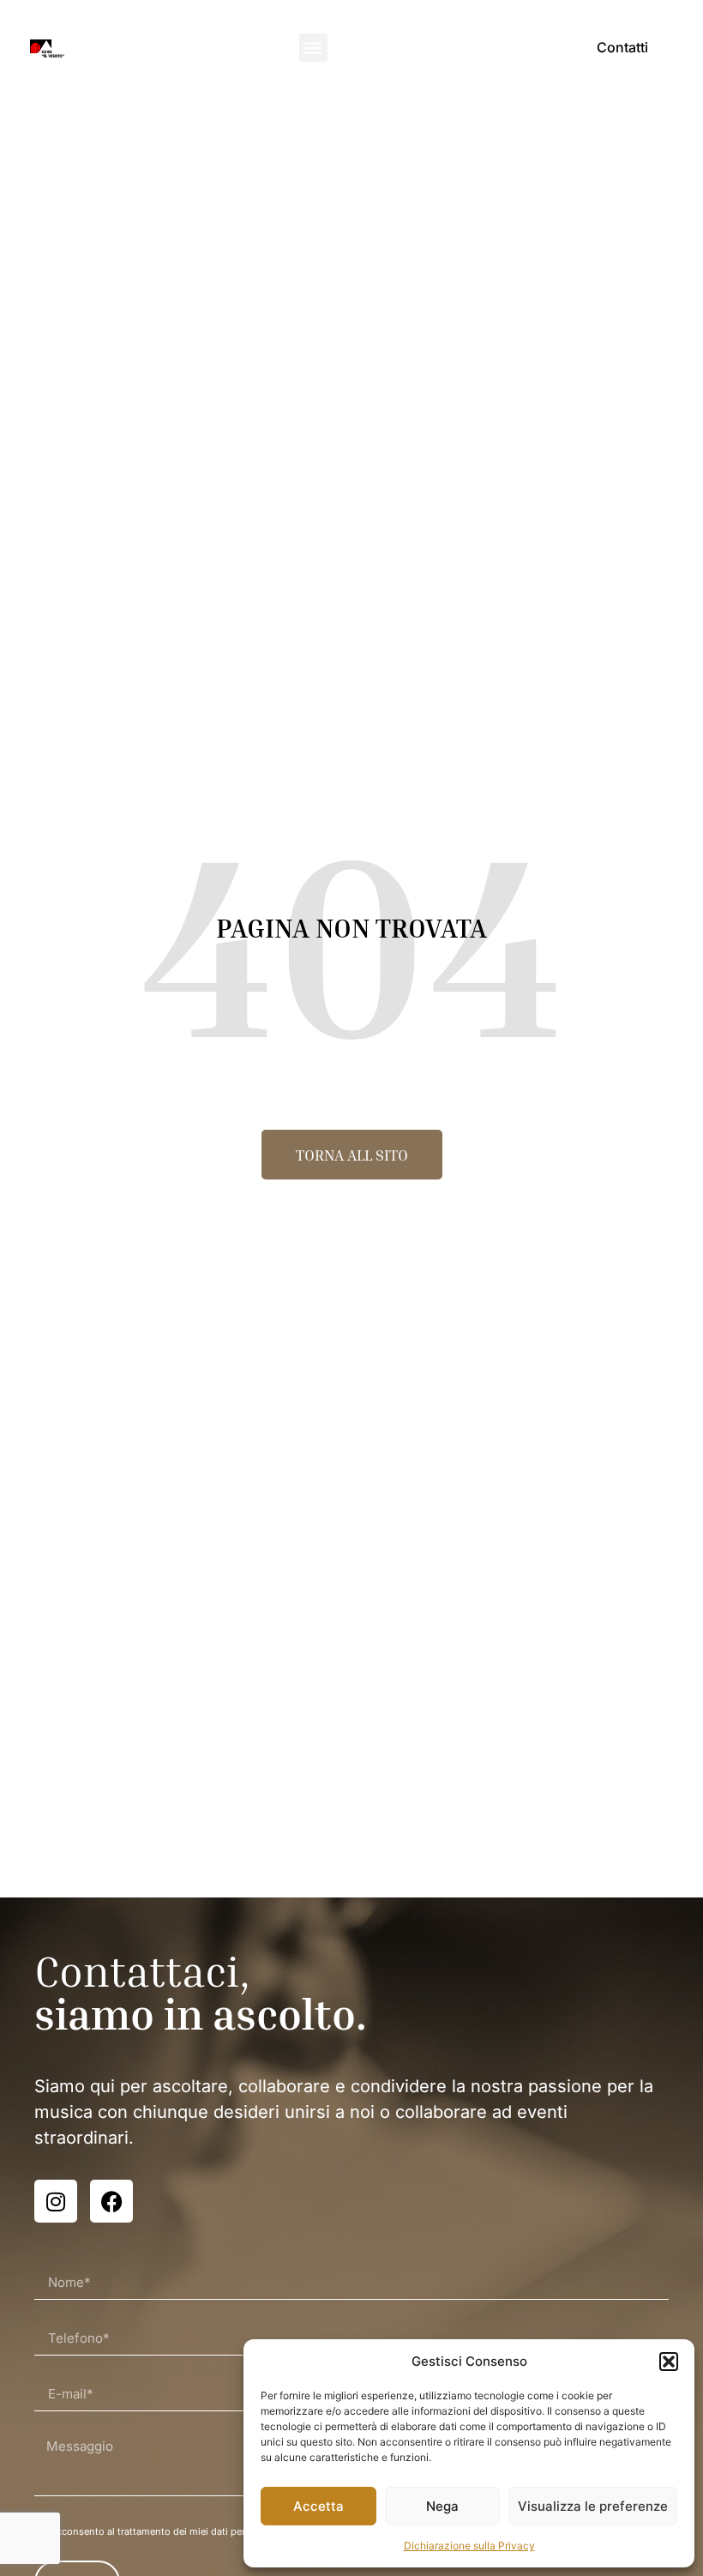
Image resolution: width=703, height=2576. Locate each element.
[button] (669, 2362)
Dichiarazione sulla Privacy (469, 2546)
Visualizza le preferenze (593, 2506)
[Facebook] (111, 2201)
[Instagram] (56, 2201)
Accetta (318, 2506)
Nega (442, 2506)
